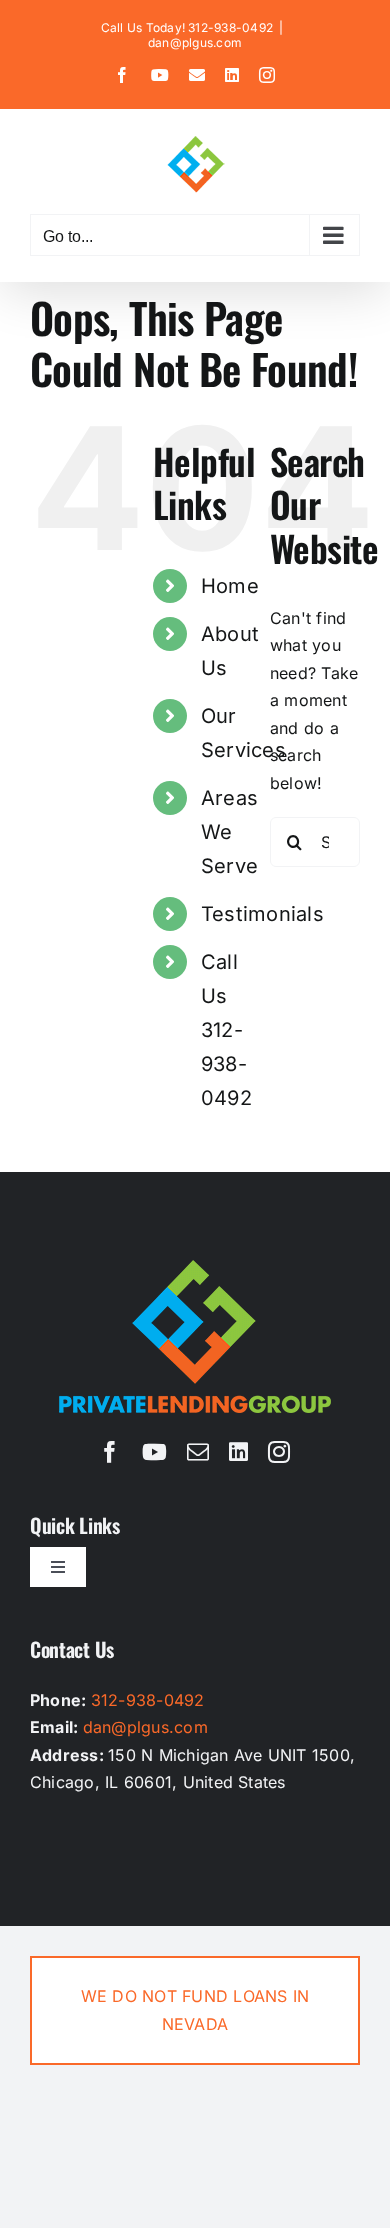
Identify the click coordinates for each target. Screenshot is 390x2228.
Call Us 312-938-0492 (226, 1030)
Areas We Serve (229, 832)
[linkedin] (238, 1452)
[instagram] (279, 1452)
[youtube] (154, 1452)
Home (230, 586)
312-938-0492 (148, 1700)
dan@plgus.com (195, 42)
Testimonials (262, 914)
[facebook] (110, 1452)
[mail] (198, 1452)
